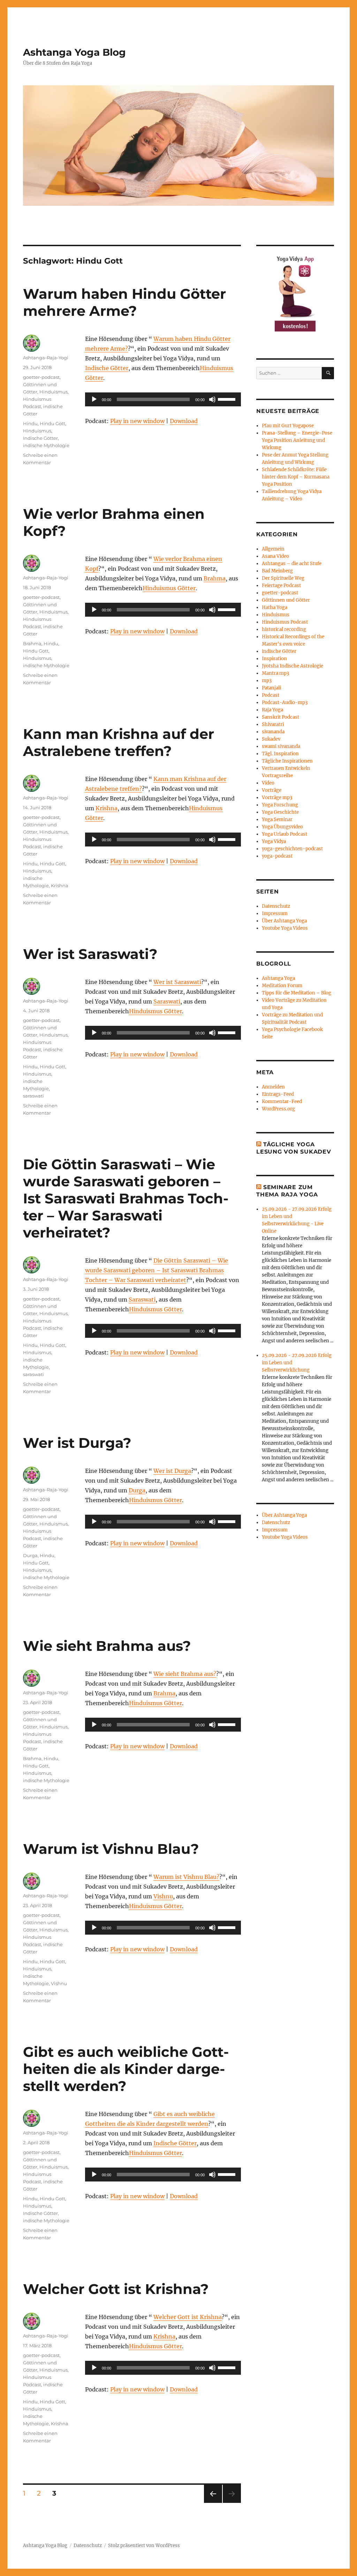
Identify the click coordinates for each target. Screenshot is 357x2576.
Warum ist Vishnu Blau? (111, 1849)
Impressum (275, 914)
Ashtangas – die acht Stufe (292, 564)
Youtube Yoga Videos (285, 928)
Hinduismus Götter (169, 588)
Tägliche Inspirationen (287, 761)
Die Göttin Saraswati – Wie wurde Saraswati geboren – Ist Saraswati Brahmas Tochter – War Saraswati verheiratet (157, 1270)
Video (268, 783)
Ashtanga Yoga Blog (74, 52)
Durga (137, 1490)
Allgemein (273, 549)
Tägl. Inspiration (280, 754)
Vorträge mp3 (277, 798)
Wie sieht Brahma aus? (107, 1646)
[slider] (228, 399)
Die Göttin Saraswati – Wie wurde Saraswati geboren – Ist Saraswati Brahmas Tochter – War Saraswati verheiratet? (126, 1198)
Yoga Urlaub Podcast (284, 834)
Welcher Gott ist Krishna (188, 2317)
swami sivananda (281, 746)
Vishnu (163, 1896)
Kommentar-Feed (282, 1102)
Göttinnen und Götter (286, 600)
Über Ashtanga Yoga (284, 921)
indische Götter (279, 651)
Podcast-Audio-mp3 (285, 702)
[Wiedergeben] (94, 399)
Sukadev (271, 739)
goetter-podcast (41, 377)
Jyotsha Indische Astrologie (293, 666)
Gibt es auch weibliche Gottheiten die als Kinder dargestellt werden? (126, 2069)
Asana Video (275, 556)
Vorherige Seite (212, 2503)
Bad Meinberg (277, 571)
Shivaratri (273, 724)
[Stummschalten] (212, 399)
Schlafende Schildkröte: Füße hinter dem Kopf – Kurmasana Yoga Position (296, 477)
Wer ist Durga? (77, 1443)
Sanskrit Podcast (280, 717)
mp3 (267, 681)
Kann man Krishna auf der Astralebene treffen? (119, 742)
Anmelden (273, 1087)
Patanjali (271, 688)
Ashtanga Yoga (278, 978)
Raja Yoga (272, 710)
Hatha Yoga (275, 607)
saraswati (33, 1096)
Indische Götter (107, 368)
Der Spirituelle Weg (283, 578)
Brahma (215, 578)
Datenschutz (276, 906)
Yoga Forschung (280, 805)
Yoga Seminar (277, 819)
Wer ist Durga (172, 1471)
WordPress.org (278, 1109)
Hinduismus (54, 392)
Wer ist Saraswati (177, 982)
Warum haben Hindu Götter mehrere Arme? (124, 302)
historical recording (284, 629)
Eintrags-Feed (278, 1094)
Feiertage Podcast (281, 586)
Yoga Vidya (274, 841)
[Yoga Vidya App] (295, 292)
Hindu (30, 423)
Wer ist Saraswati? (90, 954)
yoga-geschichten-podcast (292, 849)
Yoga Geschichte (280, 812)
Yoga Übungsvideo (282, 827)
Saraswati (167, 1001)
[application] (163, 399)
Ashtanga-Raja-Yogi (46, 358)
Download (184, 421)
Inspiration (274, 659)
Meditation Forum (282, 986)
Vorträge (272, 790)
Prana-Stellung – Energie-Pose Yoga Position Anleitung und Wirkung (297, 440)
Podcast (271, 695)
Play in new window (137, 421)
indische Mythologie (46, 445)
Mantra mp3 (275, 673)
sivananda (273, 732)
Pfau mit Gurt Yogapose (288, 426)
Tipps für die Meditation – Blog (297, 993)
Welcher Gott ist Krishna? (116, 2289)
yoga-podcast (277, 856)
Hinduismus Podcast (285, 622)
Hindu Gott (52, 423)
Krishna (107, 808)
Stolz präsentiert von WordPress (144, 2546)
